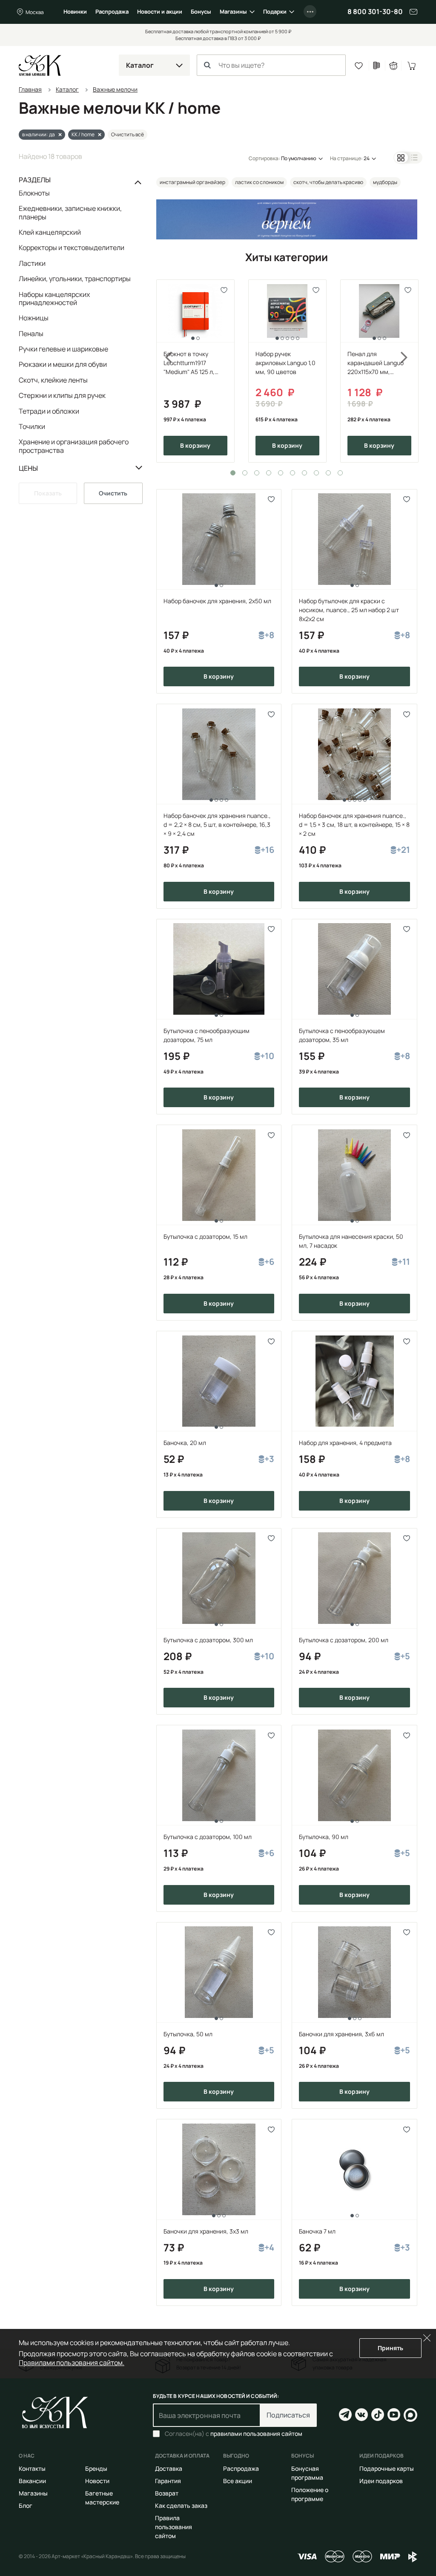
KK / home (83, 134)
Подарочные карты (387, 2468)
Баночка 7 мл (317, 2231)
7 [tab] (304, 473)
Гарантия (168, 2481)
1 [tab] (233, 473)
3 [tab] (257, 473)
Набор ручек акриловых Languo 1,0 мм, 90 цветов (285, 363)
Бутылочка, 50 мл (188, 2034)
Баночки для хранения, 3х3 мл (206, 2231)
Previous (164, 371)
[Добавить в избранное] (224, 290)
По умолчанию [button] (299, 158)
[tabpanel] (195, 371)
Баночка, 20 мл (185, 1443)
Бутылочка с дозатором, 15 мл (205, 1236)
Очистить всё (128, 134)
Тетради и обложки (49, 411)
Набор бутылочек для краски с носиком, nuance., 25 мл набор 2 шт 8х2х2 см (349, 610)
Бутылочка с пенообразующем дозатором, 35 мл (342, 1035)
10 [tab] (340, 473)
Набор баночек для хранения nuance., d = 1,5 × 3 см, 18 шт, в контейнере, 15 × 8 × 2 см (354, 825)
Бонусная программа (307, 2473)
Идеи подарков (381, 2481)
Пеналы (31, 334)
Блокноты (34, 193)
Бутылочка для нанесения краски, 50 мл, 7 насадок (351, 1241)
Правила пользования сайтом (174, 2527)
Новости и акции (160, 12)
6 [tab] (293, 473)
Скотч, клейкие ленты (53, 380)
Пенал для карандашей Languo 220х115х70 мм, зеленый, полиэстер (376, 363)
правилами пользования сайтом (256, 2434)
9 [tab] (328, 473)
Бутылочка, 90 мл (324, 1837)
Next (410, 371)
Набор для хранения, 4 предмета (345, 1443)
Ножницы (34, 318)
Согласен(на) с (234, 2434)
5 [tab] (281, 473)
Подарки (275, 12)
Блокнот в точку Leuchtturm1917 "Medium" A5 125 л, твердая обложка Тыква (189, 363)
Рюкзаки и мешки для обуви (63, 364)
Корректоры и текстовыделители (72, 248)
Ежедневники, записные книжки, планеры (70, 212)
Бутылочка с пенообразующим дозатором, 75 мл (207, 1035)
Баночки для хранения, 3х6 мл (341, 2034)
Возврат (167, 2493)
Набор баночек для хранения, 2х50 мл (217, 601)
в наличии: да (39, 134)
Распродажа (112, 12)
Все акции (238, 2481)
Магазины (233, 12)
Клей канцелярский (50, 232)
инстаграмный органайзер (192, 182)
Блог (26, 2505)
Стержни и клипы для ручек (62, 395)
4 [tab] (269, 473)
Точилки (32, 426)
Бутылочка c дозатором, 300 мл (208, 1640)
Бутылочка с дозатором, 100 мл (208, 1837)
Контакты (32, 2468)
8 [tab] (316, 473)
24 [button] (367, 158)
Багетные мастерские (102, 2498)
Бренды (96, 2468)
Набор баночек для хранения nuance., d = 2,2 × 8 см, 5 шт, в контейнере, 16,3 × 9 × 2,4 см (217, 825)
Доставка (169, 2468)
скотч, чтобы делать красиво (328, 182)
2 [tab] (245, 473)
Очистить (113, 493)
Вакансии (32, 2481)
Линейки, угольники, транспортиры (75, 279)
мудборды (385, 182)
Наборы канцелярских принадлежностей (54, 298)
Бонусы (201, 12)
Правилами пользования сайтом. (72, 2363)
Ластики (32, 263)
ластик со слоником (259, 182)
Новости (97, 2481)
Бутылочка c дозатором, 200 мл (344, 1640)
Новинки (75, 12)
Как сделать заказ (181, 2505)
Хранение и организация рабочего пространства (74, 446)
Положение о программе (310, 2494)
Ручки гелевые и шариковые (63, 349)
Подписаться (288, 2415)
